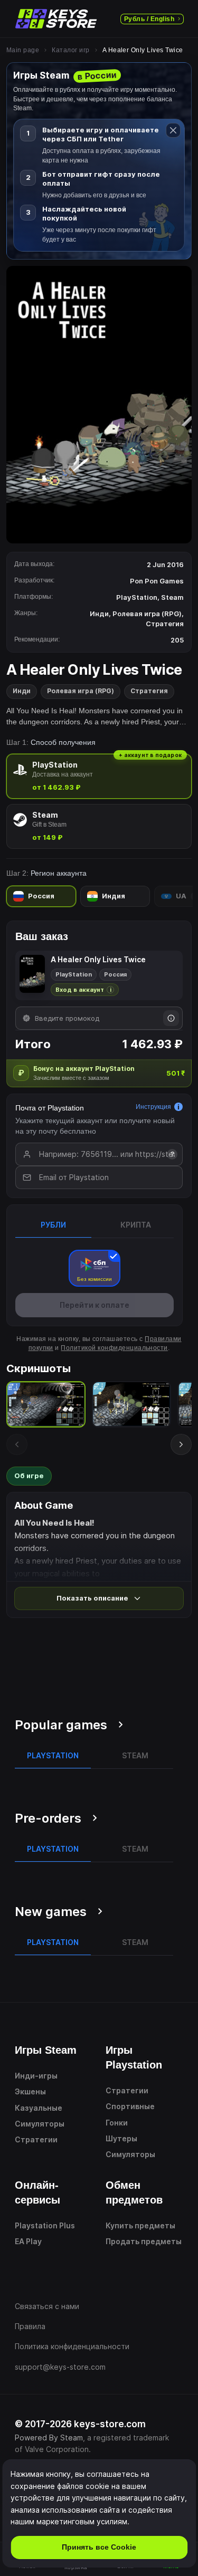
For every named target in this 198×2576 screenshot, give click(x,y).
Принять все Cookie (99, 2547)
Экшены (30, 2091)
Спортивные (130, 2106)
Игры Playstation (134, 2057)
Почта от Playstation (50, 1108)
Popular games (61, 1725)
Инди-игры (36, 2076)
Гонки (117, 2123)
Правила (30, 2326)
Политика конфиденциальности (72, 2346)
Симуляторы (40, 2124)
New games (51, 1912)
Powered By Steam (49, 2438)
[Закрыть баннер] (173, 130)
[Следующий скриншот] (181, 1444)
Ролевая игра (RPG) (81, 691)
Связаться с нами (47, 2306)
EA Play (28, 2241)
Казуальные (39, 2108)
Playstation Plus (45, 2225)
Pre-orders (48, 1818)
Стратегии (36, 2139)
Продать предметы (144, 2241)
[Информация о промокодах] (171, 1018)
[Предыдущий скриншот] (17, 1444)
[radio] (99, 776)
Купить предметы (140, 2225)
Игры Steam (46, 2050)
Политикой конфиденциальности (114, 1348)
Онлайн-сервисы (37, 2192)
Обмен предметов (134, 2192)
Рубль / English (149, 19)
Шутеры (121, 2138)
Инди (22, 691)
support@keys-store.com (60, 2367)
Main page (23, 50)
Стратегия (149, 691)
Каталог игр (70, 50)
